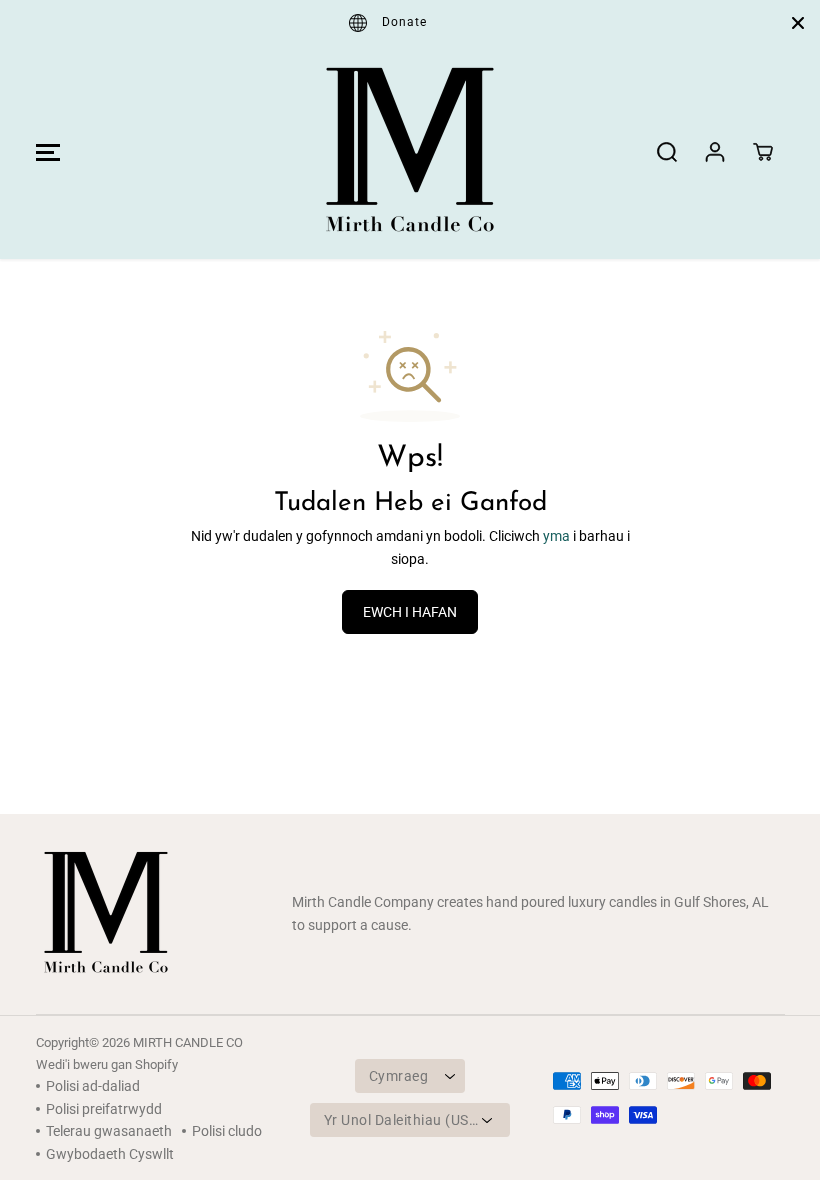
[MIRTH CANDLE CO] (410, 152)
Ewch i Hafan (410, 612)
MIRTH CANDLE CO (188, 1042)
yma (556, 536)
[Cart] (763, 152)
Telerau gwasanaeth (109, 1131)
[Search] (667, 152)
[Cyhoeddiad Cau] (798, 23)
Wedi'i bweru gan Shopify (107, 1064)
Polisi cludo (227, 1131)
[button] (45, 152)
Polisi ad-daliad (93, 1086)
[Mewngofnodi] (715, 152)
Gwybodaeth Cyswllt (110, 1154)
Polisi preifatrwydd (104, 1109)
